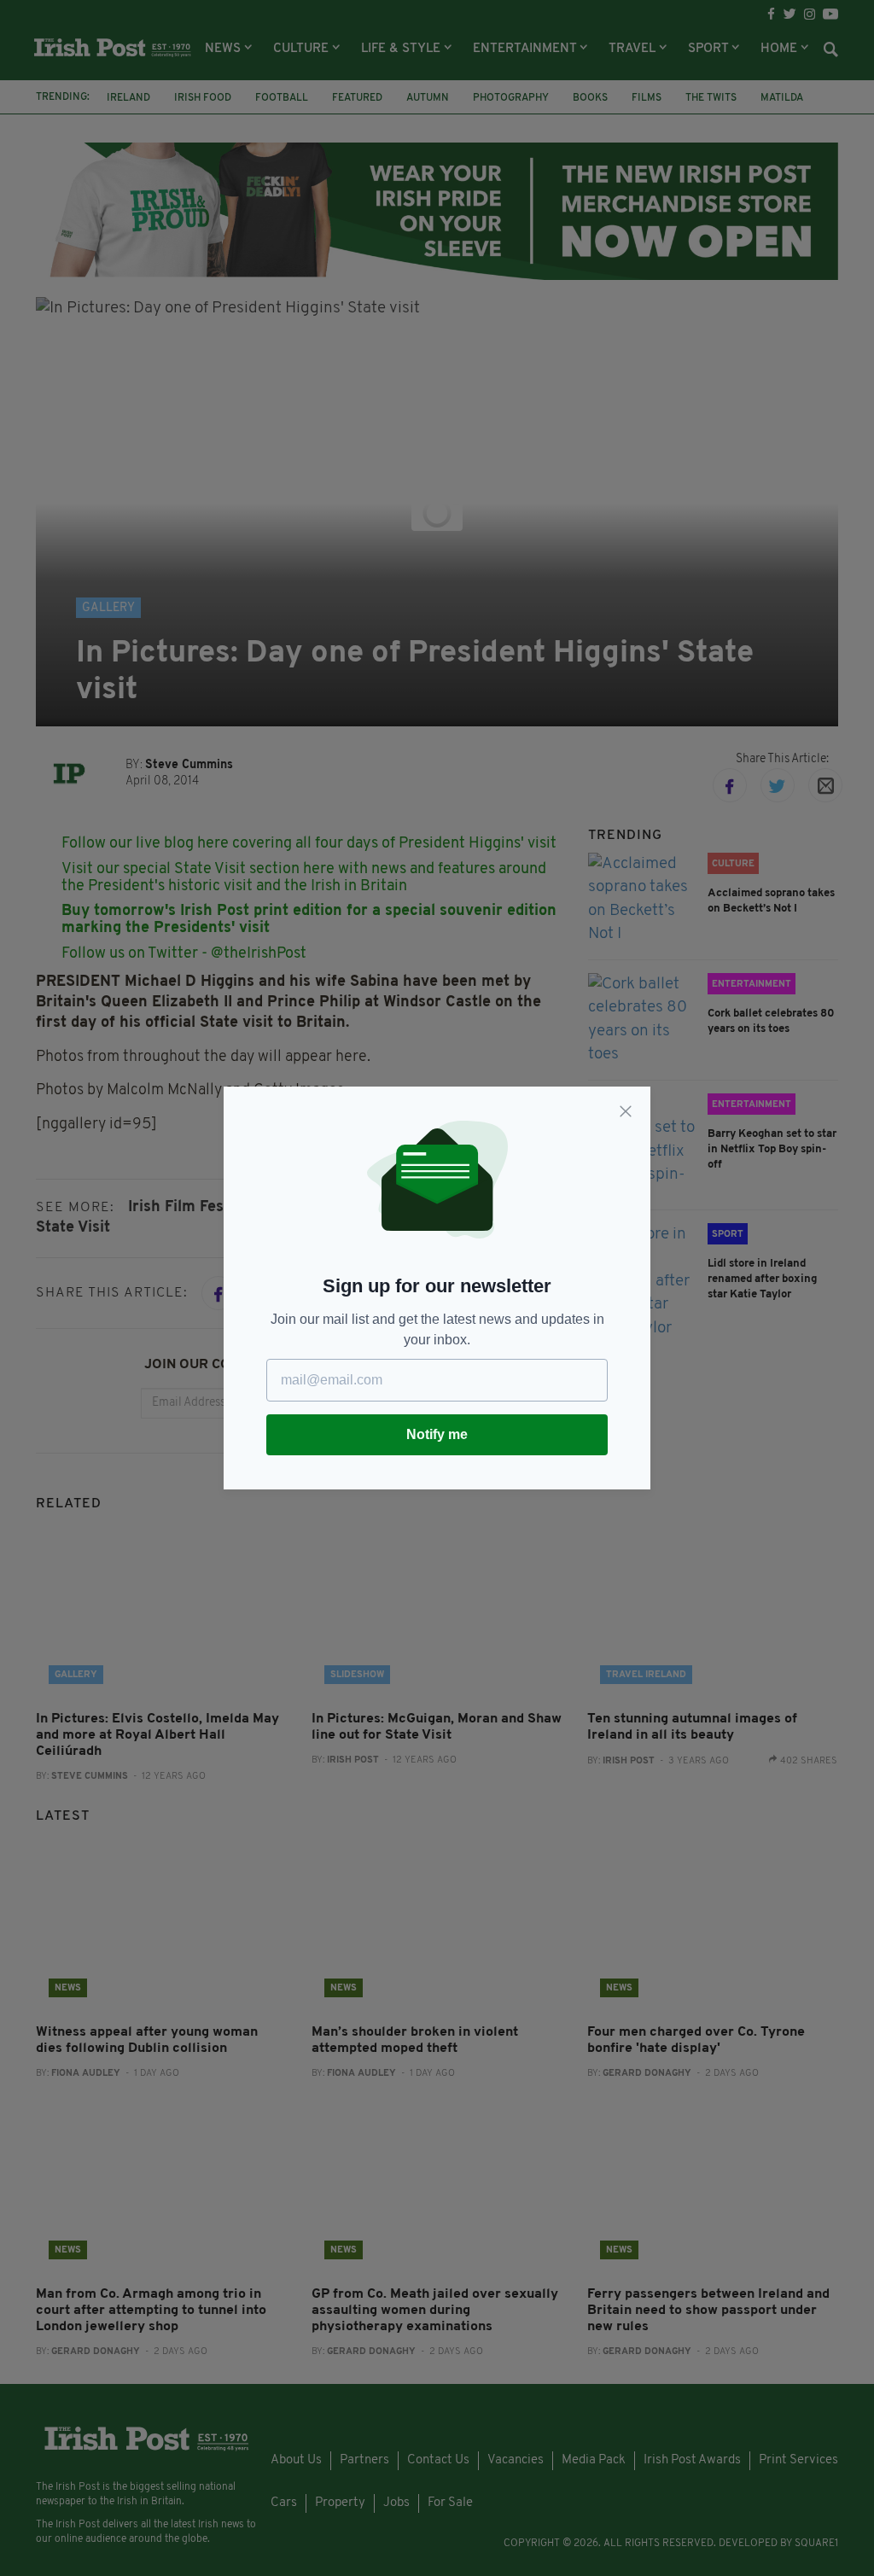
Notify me (437, 1434)
